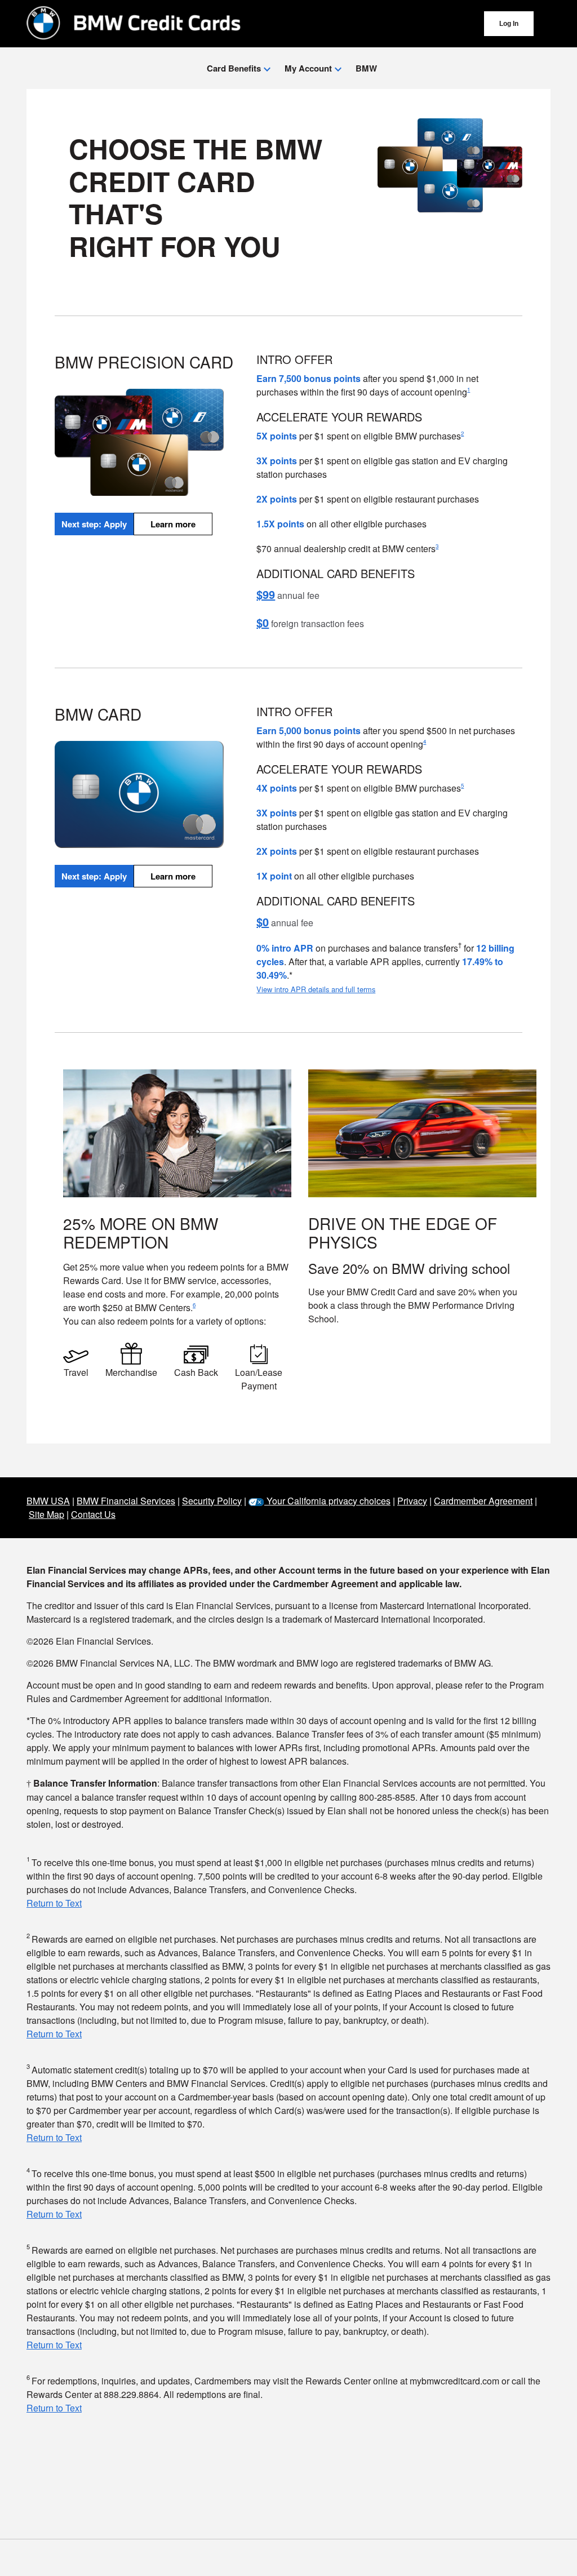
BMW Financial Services (126, 1501)
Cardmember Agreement (483, 1501)
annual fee (288, 595)
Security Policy (212, 1501)
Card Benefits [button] (235, 68)
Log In (509, 24)
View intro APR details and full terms (316, 989)
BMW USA (48, 1501)
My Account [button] (309, 68)
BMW (366, 68)
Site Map (46, 1514)
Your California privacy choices (327, 1501)
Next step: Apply (94, 524)
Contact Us (93, 1514)
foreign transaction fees (310, 623)
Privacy (412, 1501)
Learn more (173, 524)
